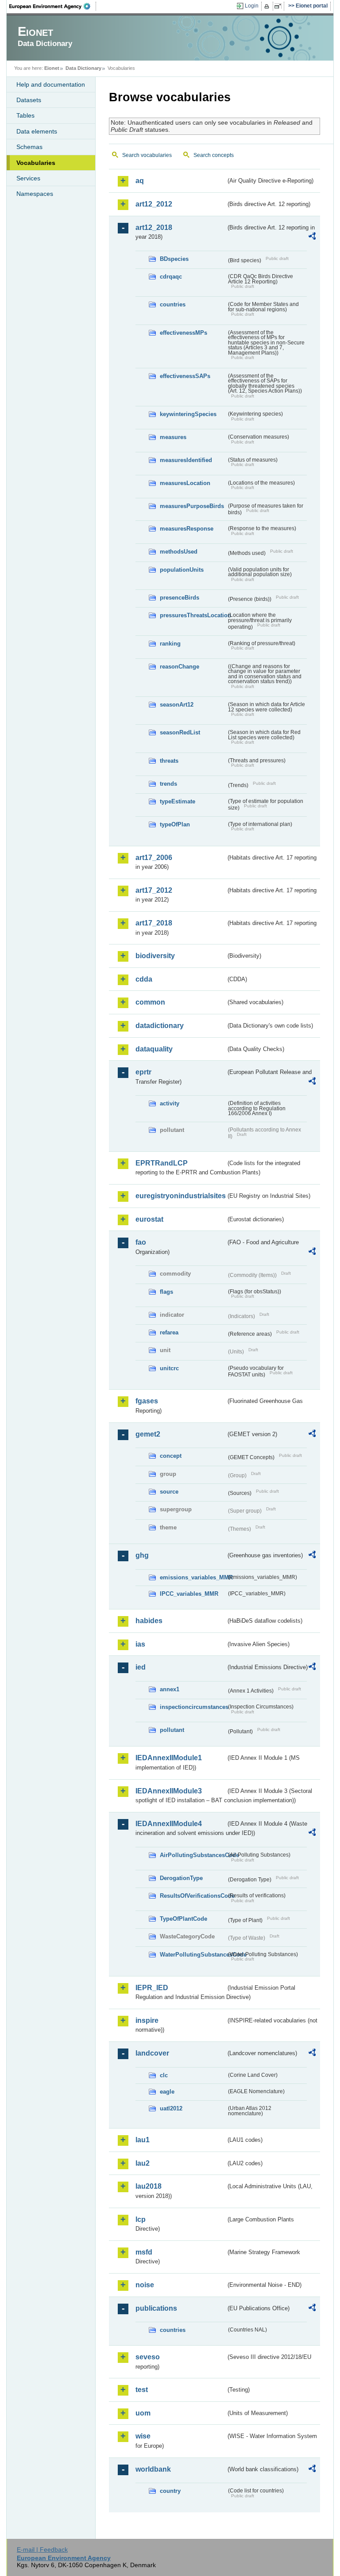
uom (143, 2413)
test (142, 2390)
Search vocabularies (147, 155)
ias (140, 1644)
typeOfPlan (175, 824)
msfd (144, 2252)
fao (141, 1242)
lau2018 (149, 2186)
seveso (148, 2357)
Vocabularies (36, 163)
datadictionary (160, 1026)
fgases (147, 1401)
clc (164, 2075)
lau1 (143, 2140)
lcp (141, 2219)
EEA (53, 6)
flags (166, 1292)
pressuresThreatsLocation (193, 615)
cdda (144, 979)
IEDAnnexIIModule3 (169, 1791)
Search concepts (214, 155)
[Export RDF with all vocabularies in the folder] (312, 237)
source (169, 1492)
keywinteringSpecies (188, 414)
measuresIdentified (186, 460)
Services (28, 178)
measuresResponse (187, 529)
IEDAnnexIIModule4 (169, 1824)
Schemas (29, 147)
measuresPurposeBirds (192, 506)
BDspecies (174, 259)
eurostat (149, 1219)
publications (156, 2308)
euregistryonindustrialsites (181, 1196)
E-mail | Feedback (42, 2549)
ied (141, 1667)
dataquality (154, 1049)
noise (145, 2285)
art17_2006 (154, 858)
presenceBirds (180, 598)
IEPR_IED (152, 1988)
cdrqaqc (171, 277)
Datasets (29, 100)
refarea (169, 1332)
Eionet (52, 68)
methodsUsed (179, 552)
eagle (167, 2092)
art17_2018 (154, 923)
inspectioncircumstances (193, 1707)
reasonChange (180, 667)
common (150, 1002)
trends (168, 784)
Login (252, 6)
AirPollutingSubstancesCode (193, 1855)
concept (171, 1456)
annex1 (170, 1689)
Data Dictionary (83, 68)
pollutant (172, 1730)
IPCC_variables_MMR (189, 1594)
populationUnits (182, 570)
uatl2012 (171, 2108)
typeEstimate (178, 801)
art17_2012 (154, 890)
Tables (25, 115)
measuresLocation (185, 483)
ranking (170, 644)
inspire (147, 2020)
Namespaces (35, 194)
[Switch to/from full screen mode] (280, 6)
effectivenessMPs (184, 333)
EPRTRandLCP (162, 1163)
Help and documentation (51, 84)
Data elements (37, 131)
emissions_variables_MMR (193, 1577)
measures (173, 437)
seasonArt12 (177, 705)
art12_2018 (154, 227)
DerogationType (181, 1878)
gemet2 (148, 1434)
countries (173, 304)
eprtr (143, 1072)
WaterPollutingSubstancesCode (193, 1955)
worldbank (153, 2469)
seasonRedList (180, 732)
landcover (152, 2053)
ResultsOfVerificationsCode (193, 1896)
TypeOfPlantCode (184, 1919)
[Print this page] (268, 6)
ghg (142, 1555)
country (170, 2491)
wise (143, 2436)
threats (169, 761)
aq (140, 181)
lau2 (143, 2163)
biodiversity (155, 956)
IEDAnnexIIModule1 (169, 1758)
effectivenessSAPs (185, 376)
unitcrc (169, 1368)
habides (149, 1621)
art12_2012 (154, 204)
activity (170, 1103)
